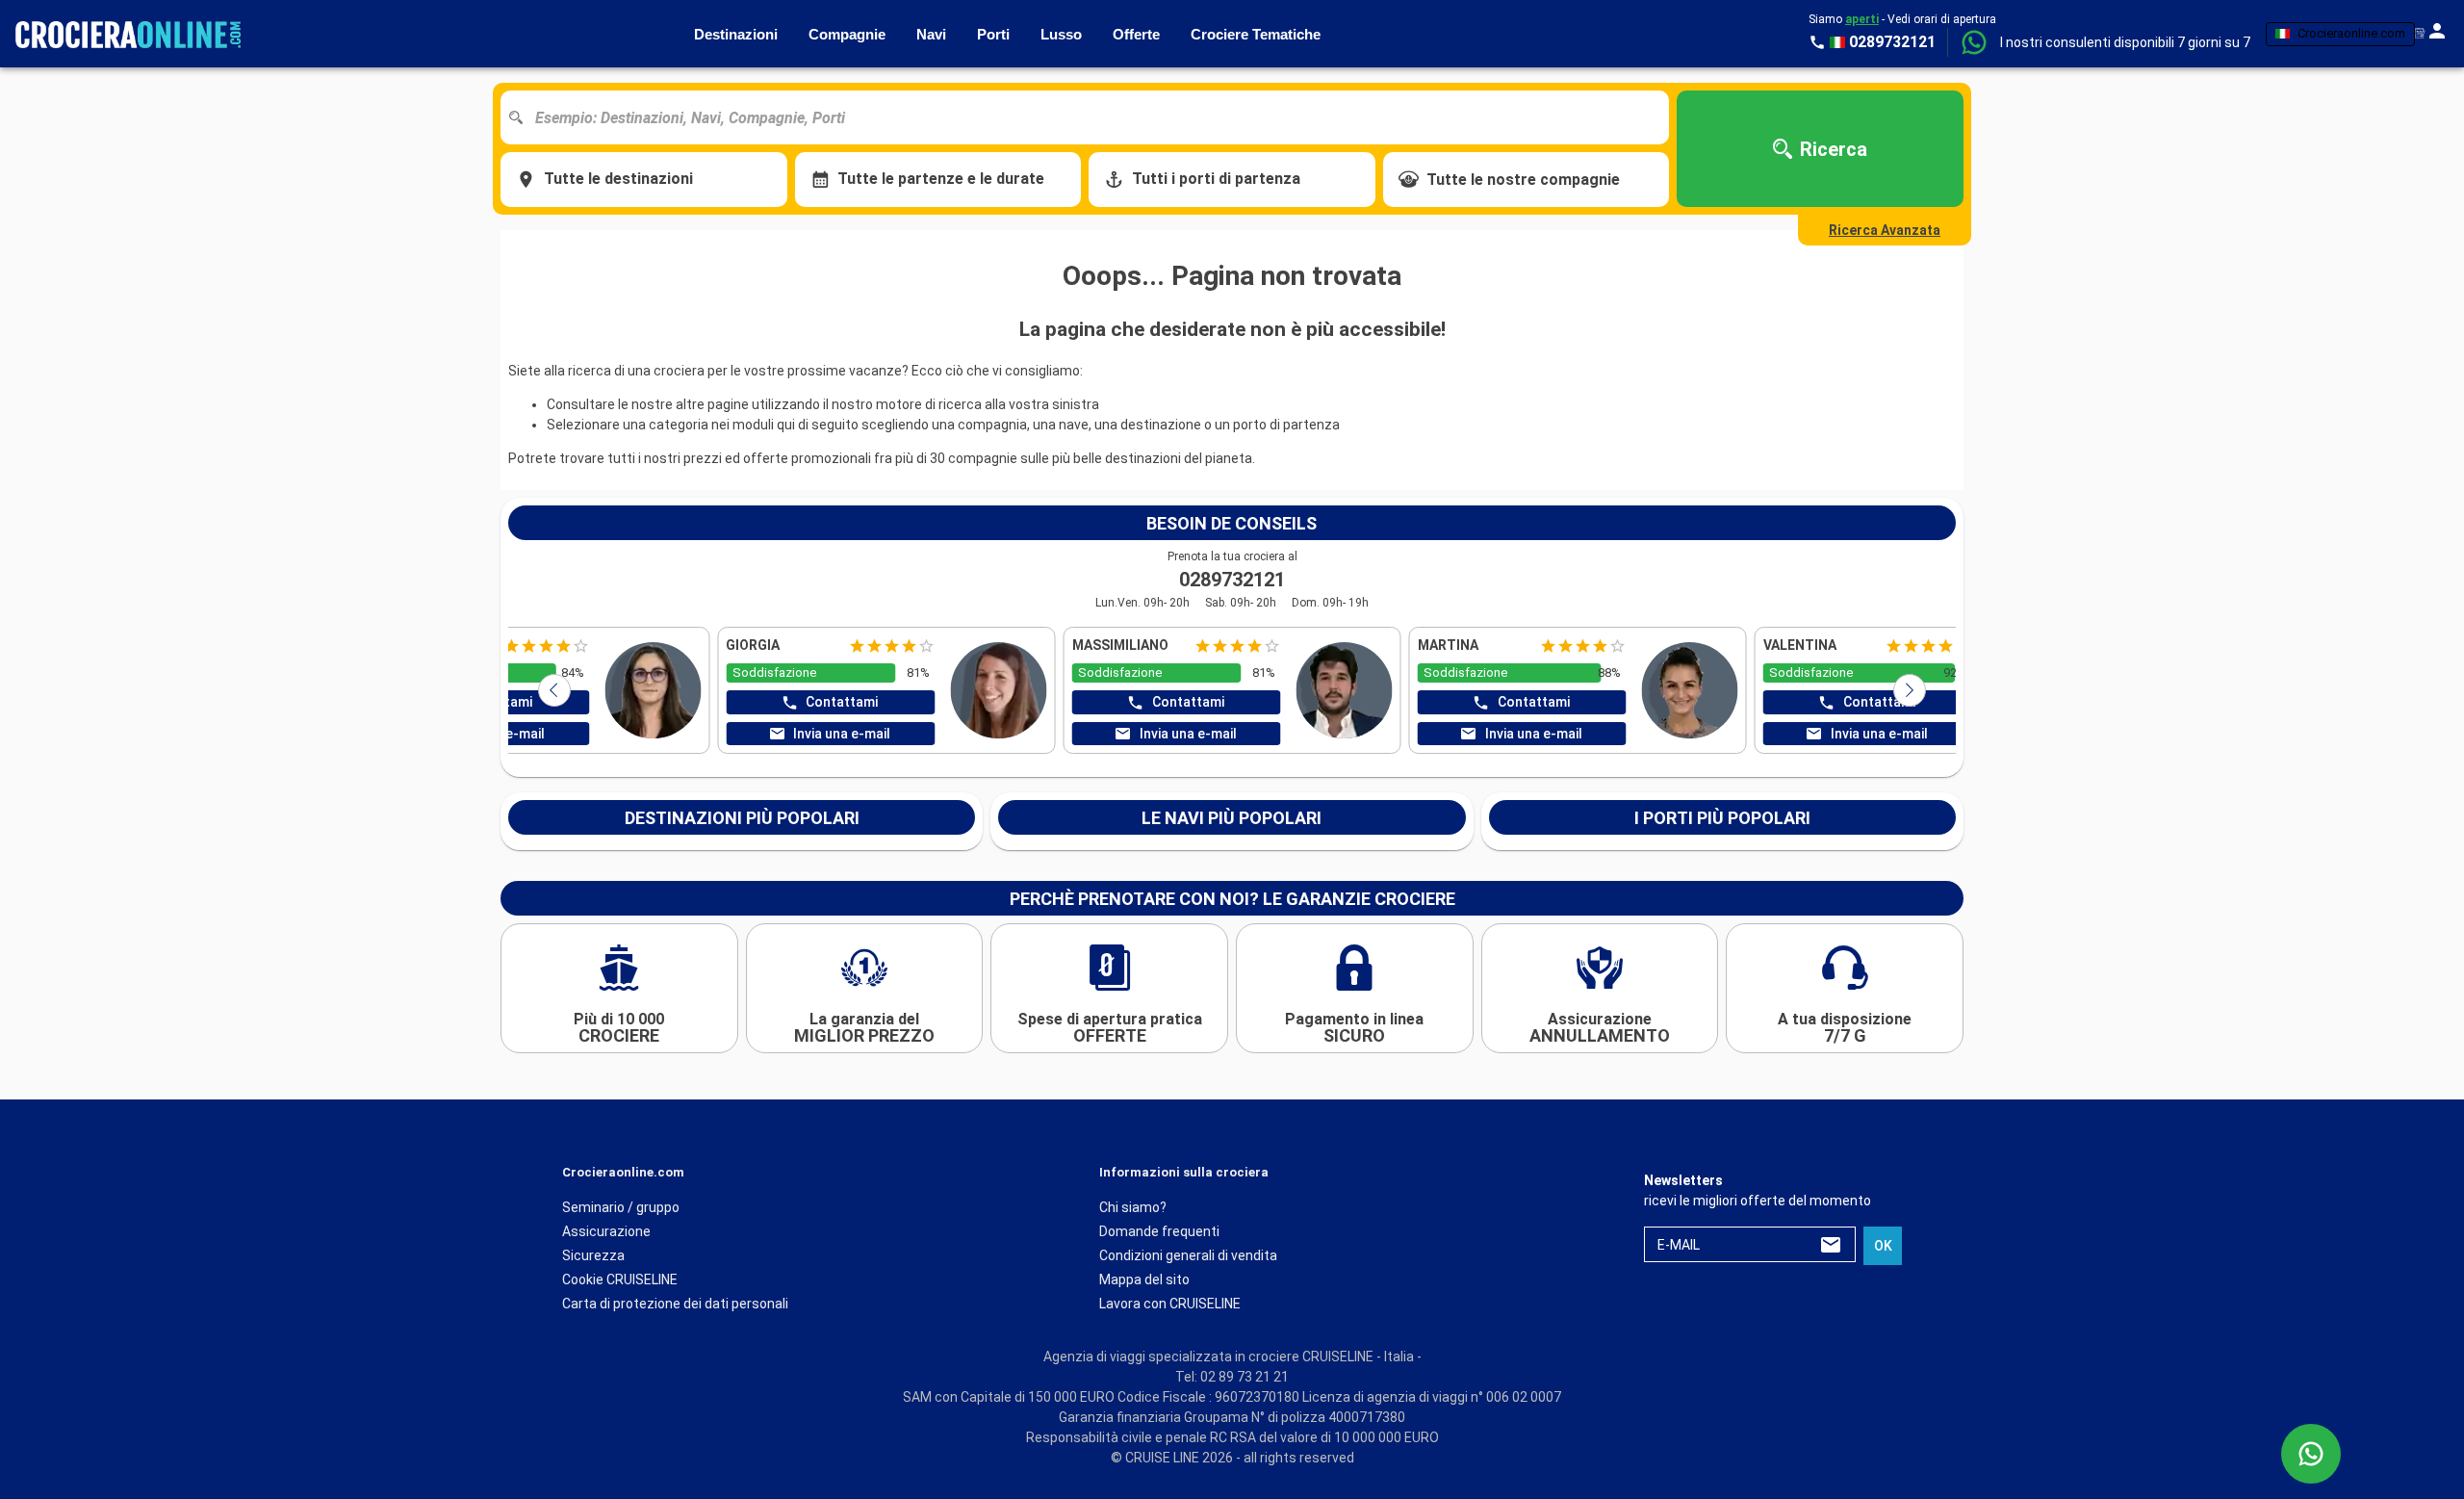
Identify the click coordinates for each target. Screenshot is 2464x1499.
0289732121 (1232, 580)
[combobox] (1092, 117)
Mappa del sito (1144, 1279)
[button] (2125, 42)
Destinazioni (736, 34)
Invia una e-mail (1188, 734)
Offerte (1136, 34)
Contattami (1188, 702)
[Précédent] (554, 690)
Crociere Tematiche (1256, 34)
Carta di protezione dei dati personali (675, 1304)
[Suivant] (1910, 690)
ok (1883, 1246)
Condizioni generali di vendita (1188, 1255)
